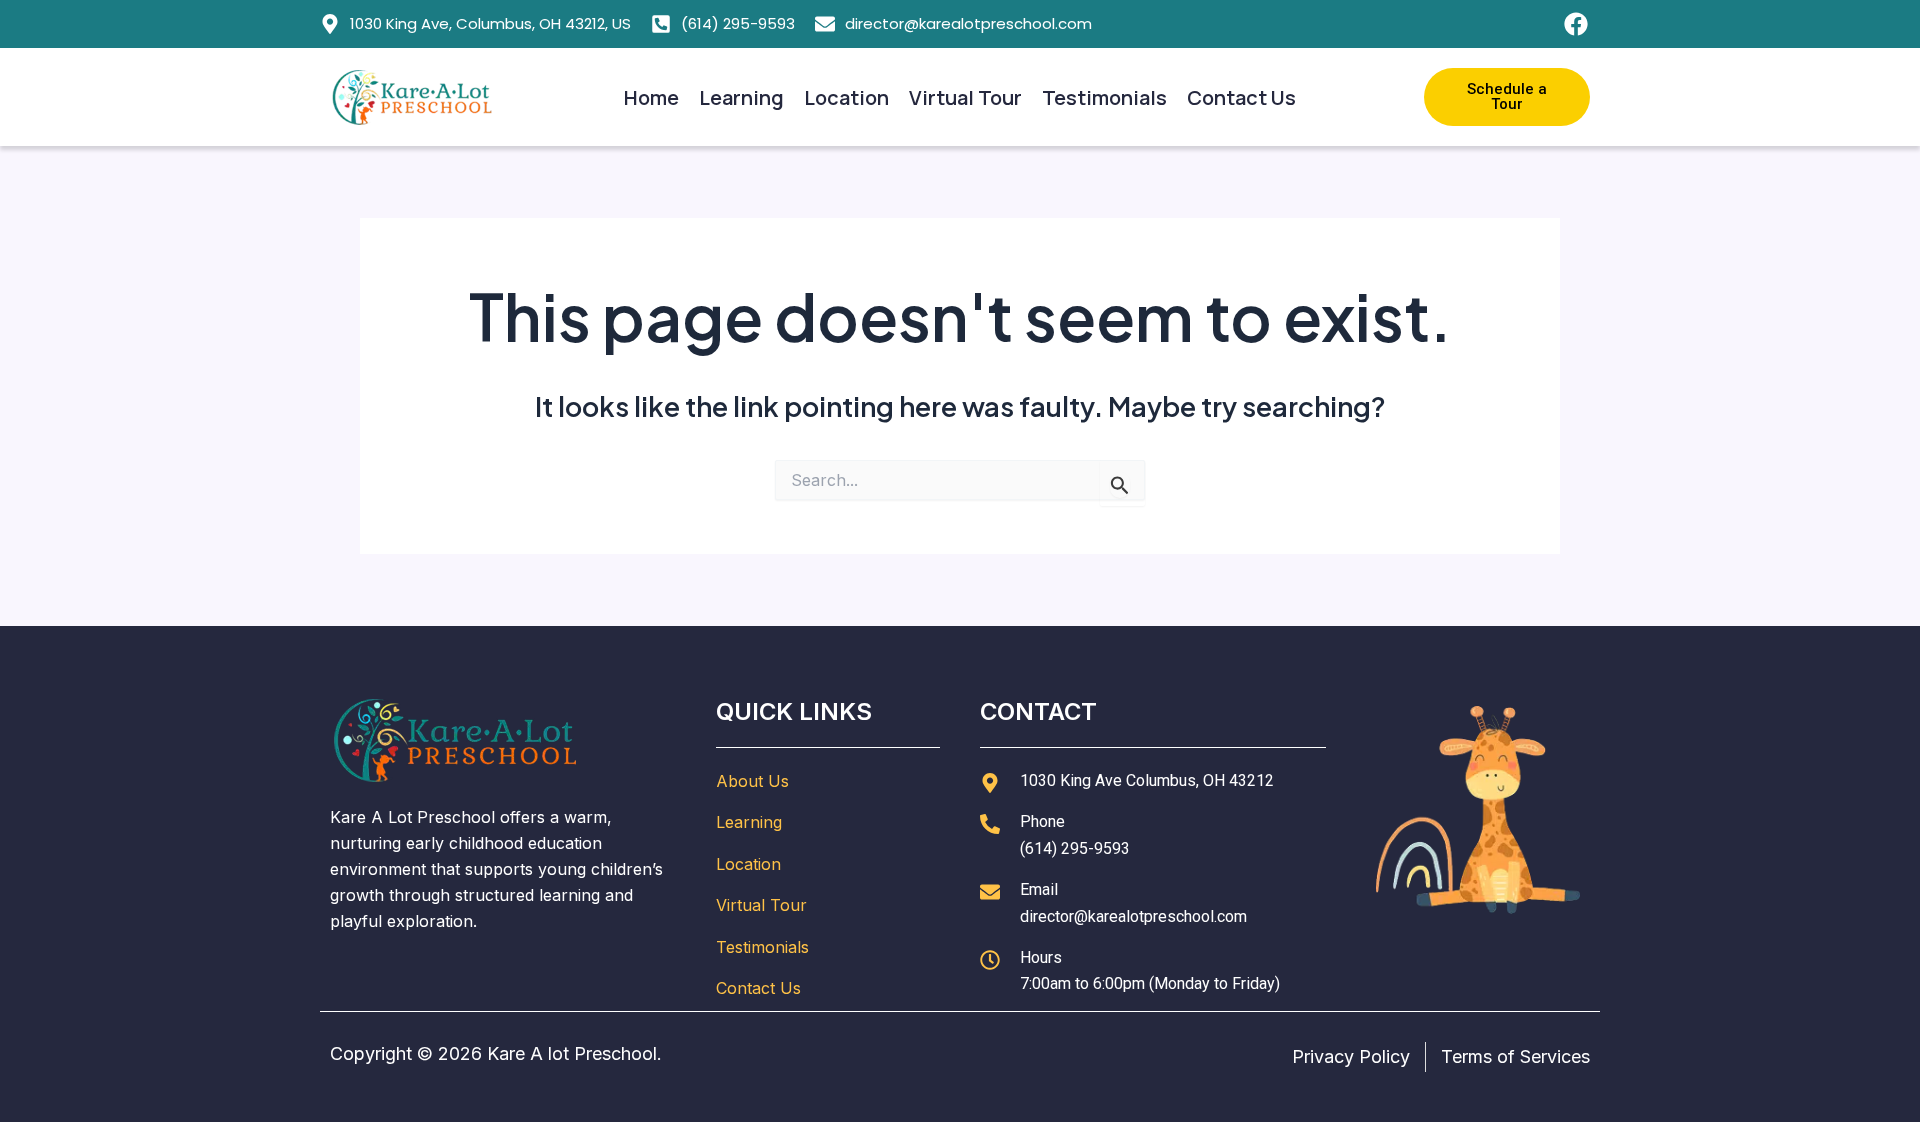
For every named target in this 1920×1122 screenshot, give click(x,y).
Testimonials (1104, 97)
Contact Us (1241, 97)
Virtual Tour (965, 97)
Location (846, 97)
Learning (741, 97)
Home (651, 97)
